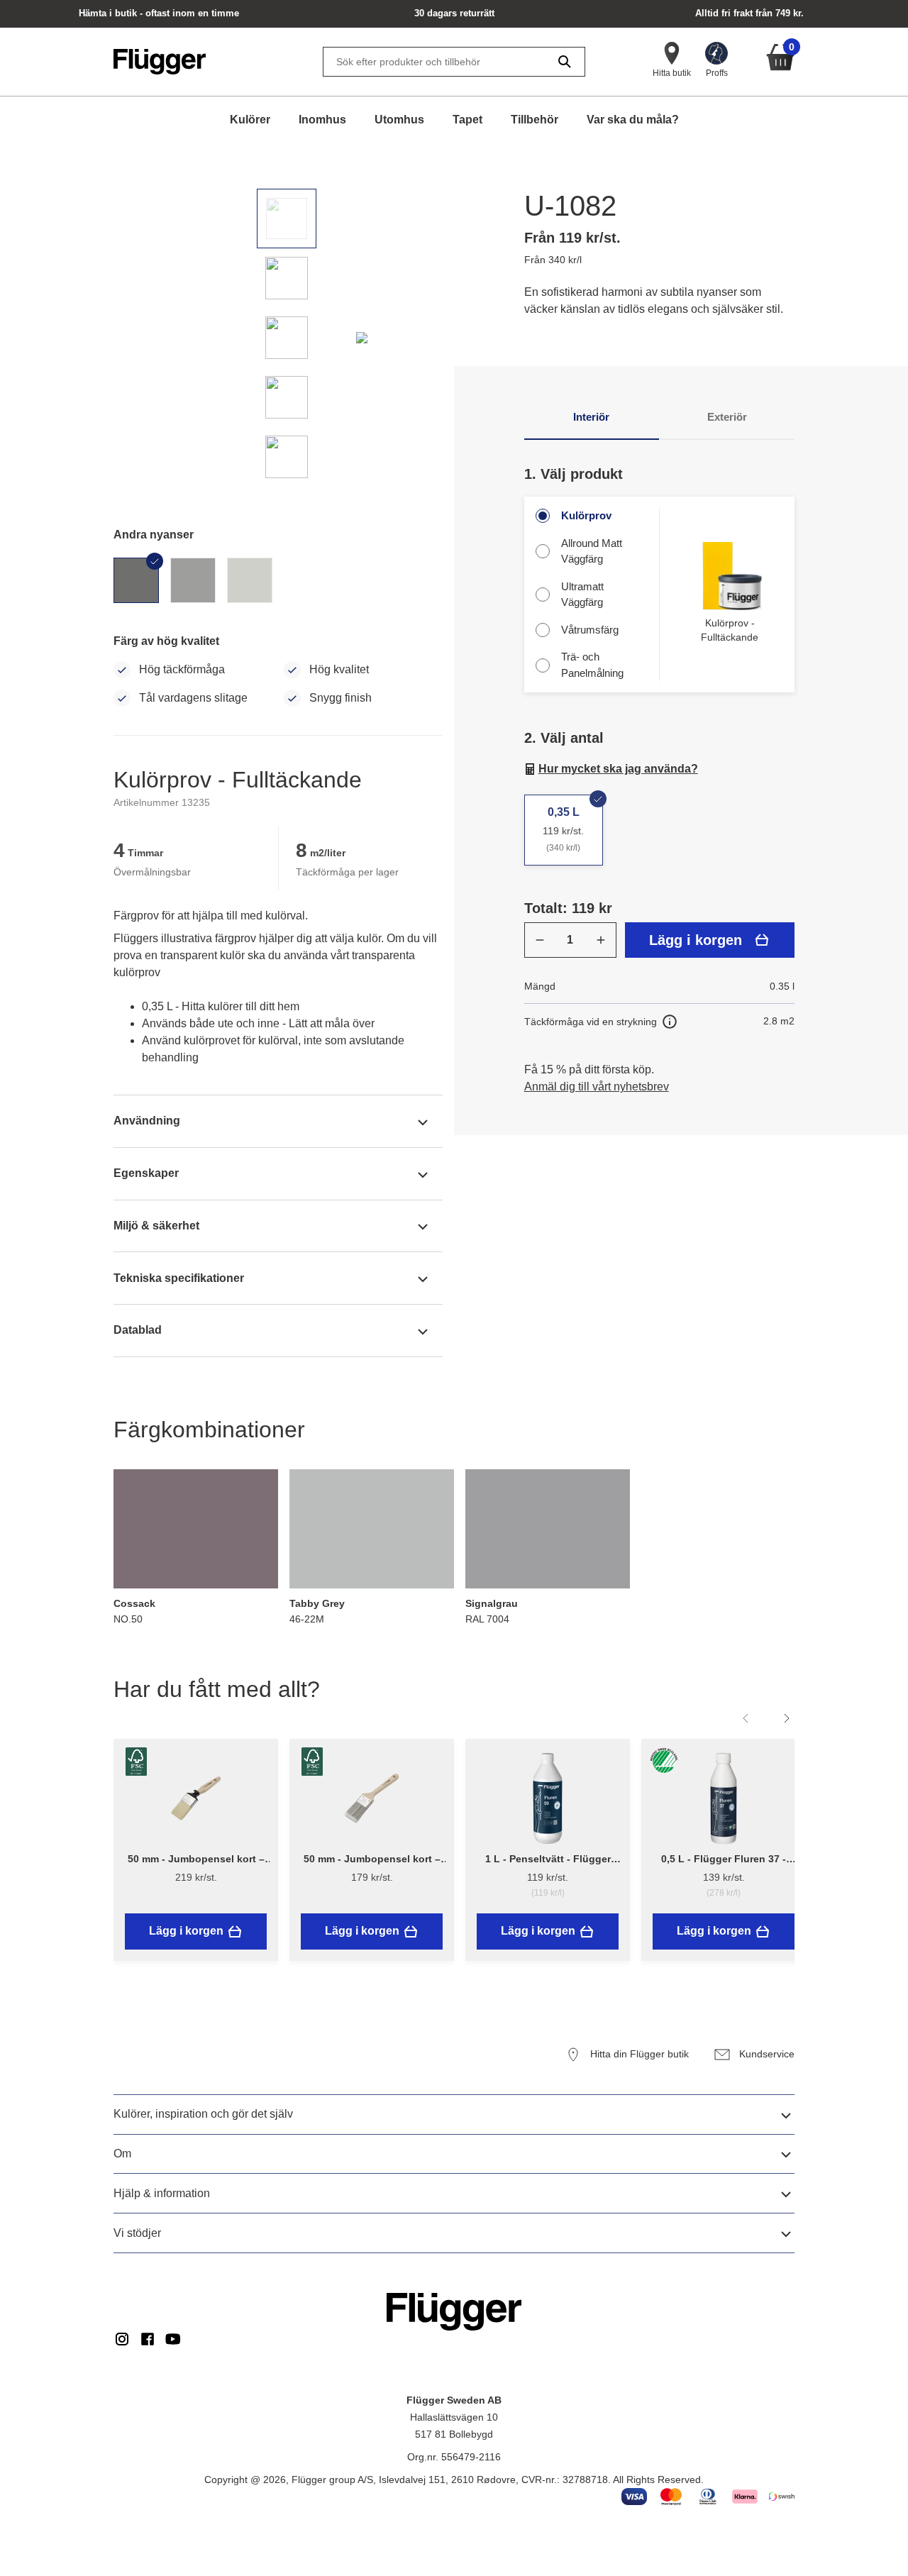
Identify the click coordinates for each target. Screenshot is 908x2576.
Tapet (467, 120)
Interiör (591, 417)
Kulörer (250, 120)
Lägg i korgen (696, 940)
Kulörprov (586, 515)
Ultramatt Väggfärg (582, 595)
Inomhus (322, 120)
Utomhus (399, 120)
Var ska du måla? (633, 120)
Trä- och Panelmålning (592, 665)
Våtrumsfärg (590, 630)
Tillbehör (535, 120)
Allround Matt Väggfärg (592, 551)
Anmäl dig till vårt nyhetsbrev (597, 1087)
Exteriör (727, 417)
